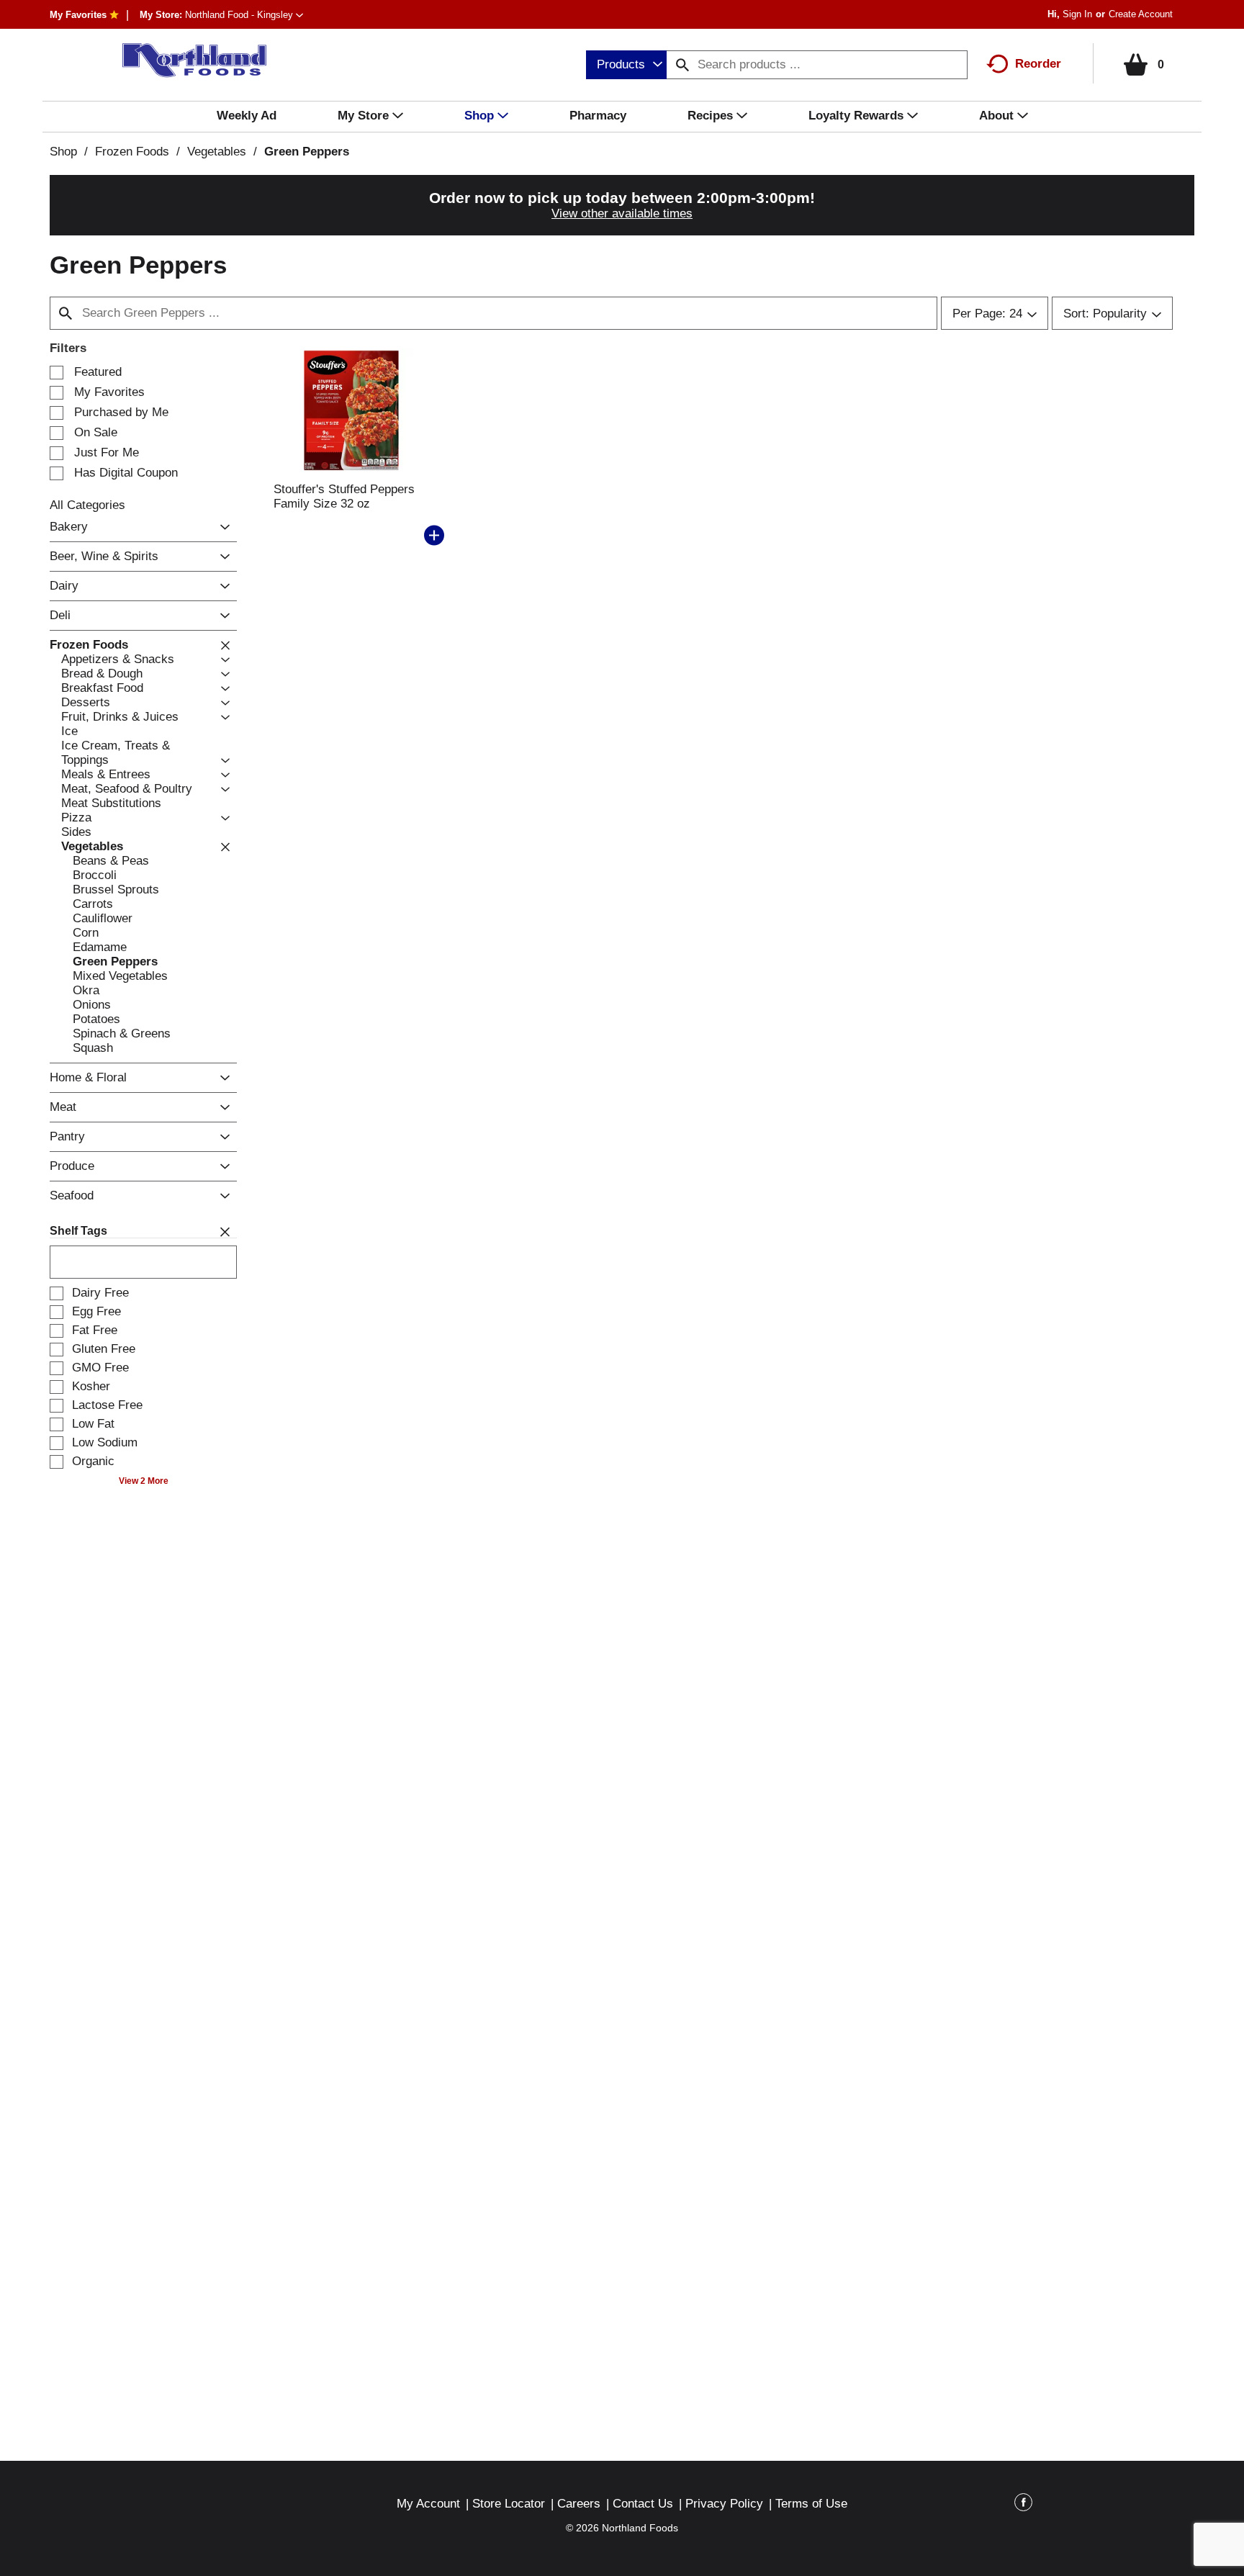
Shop (63, 152)
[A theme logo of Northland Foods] (187, 60)
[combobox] (626, 65)
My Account (428, 2504)
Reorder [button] (1038, 64)
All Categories (87, 505)
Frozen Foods (132, 152)
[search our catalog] (682, 65)
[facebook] (1023, 2505)
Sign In (1077, 14)
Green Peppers (307, 152)
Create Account (1141, 14)
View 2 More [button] (144, 1481)
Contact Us (643, 2504)
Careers (579, 2504)
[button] (244, 15)
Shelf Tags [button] (78, 1231)
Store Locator (509, 2504)
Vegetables (217, 152)
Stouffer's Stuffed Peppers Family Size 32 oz (344, 496)
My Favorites (78, 15)
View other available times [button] (622, 213)
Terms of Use (811, 2504)
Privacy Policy (724, 2504)
